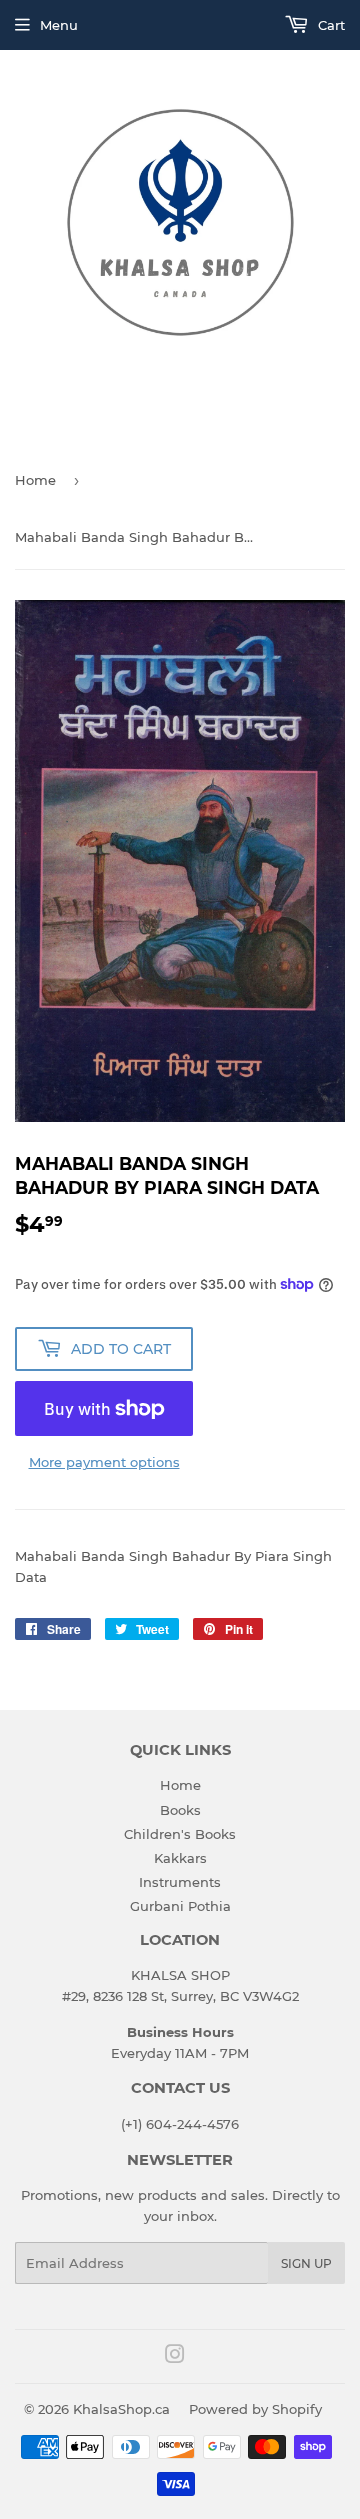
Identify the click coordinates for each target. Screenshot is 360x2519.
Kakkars (180, 1858)
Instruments (180, 1882)
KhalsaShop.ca (121, 2409)
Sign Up (306, 2263)
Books (180, 1810)
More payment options (104, 1462)
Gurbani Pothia (180, 1906)
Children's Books (180, 1834)
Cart (329, 25)
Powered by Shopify (255, 2409)
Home (35, 480)
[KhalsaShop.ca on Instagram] (175, 2357)
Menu (59, 25)
